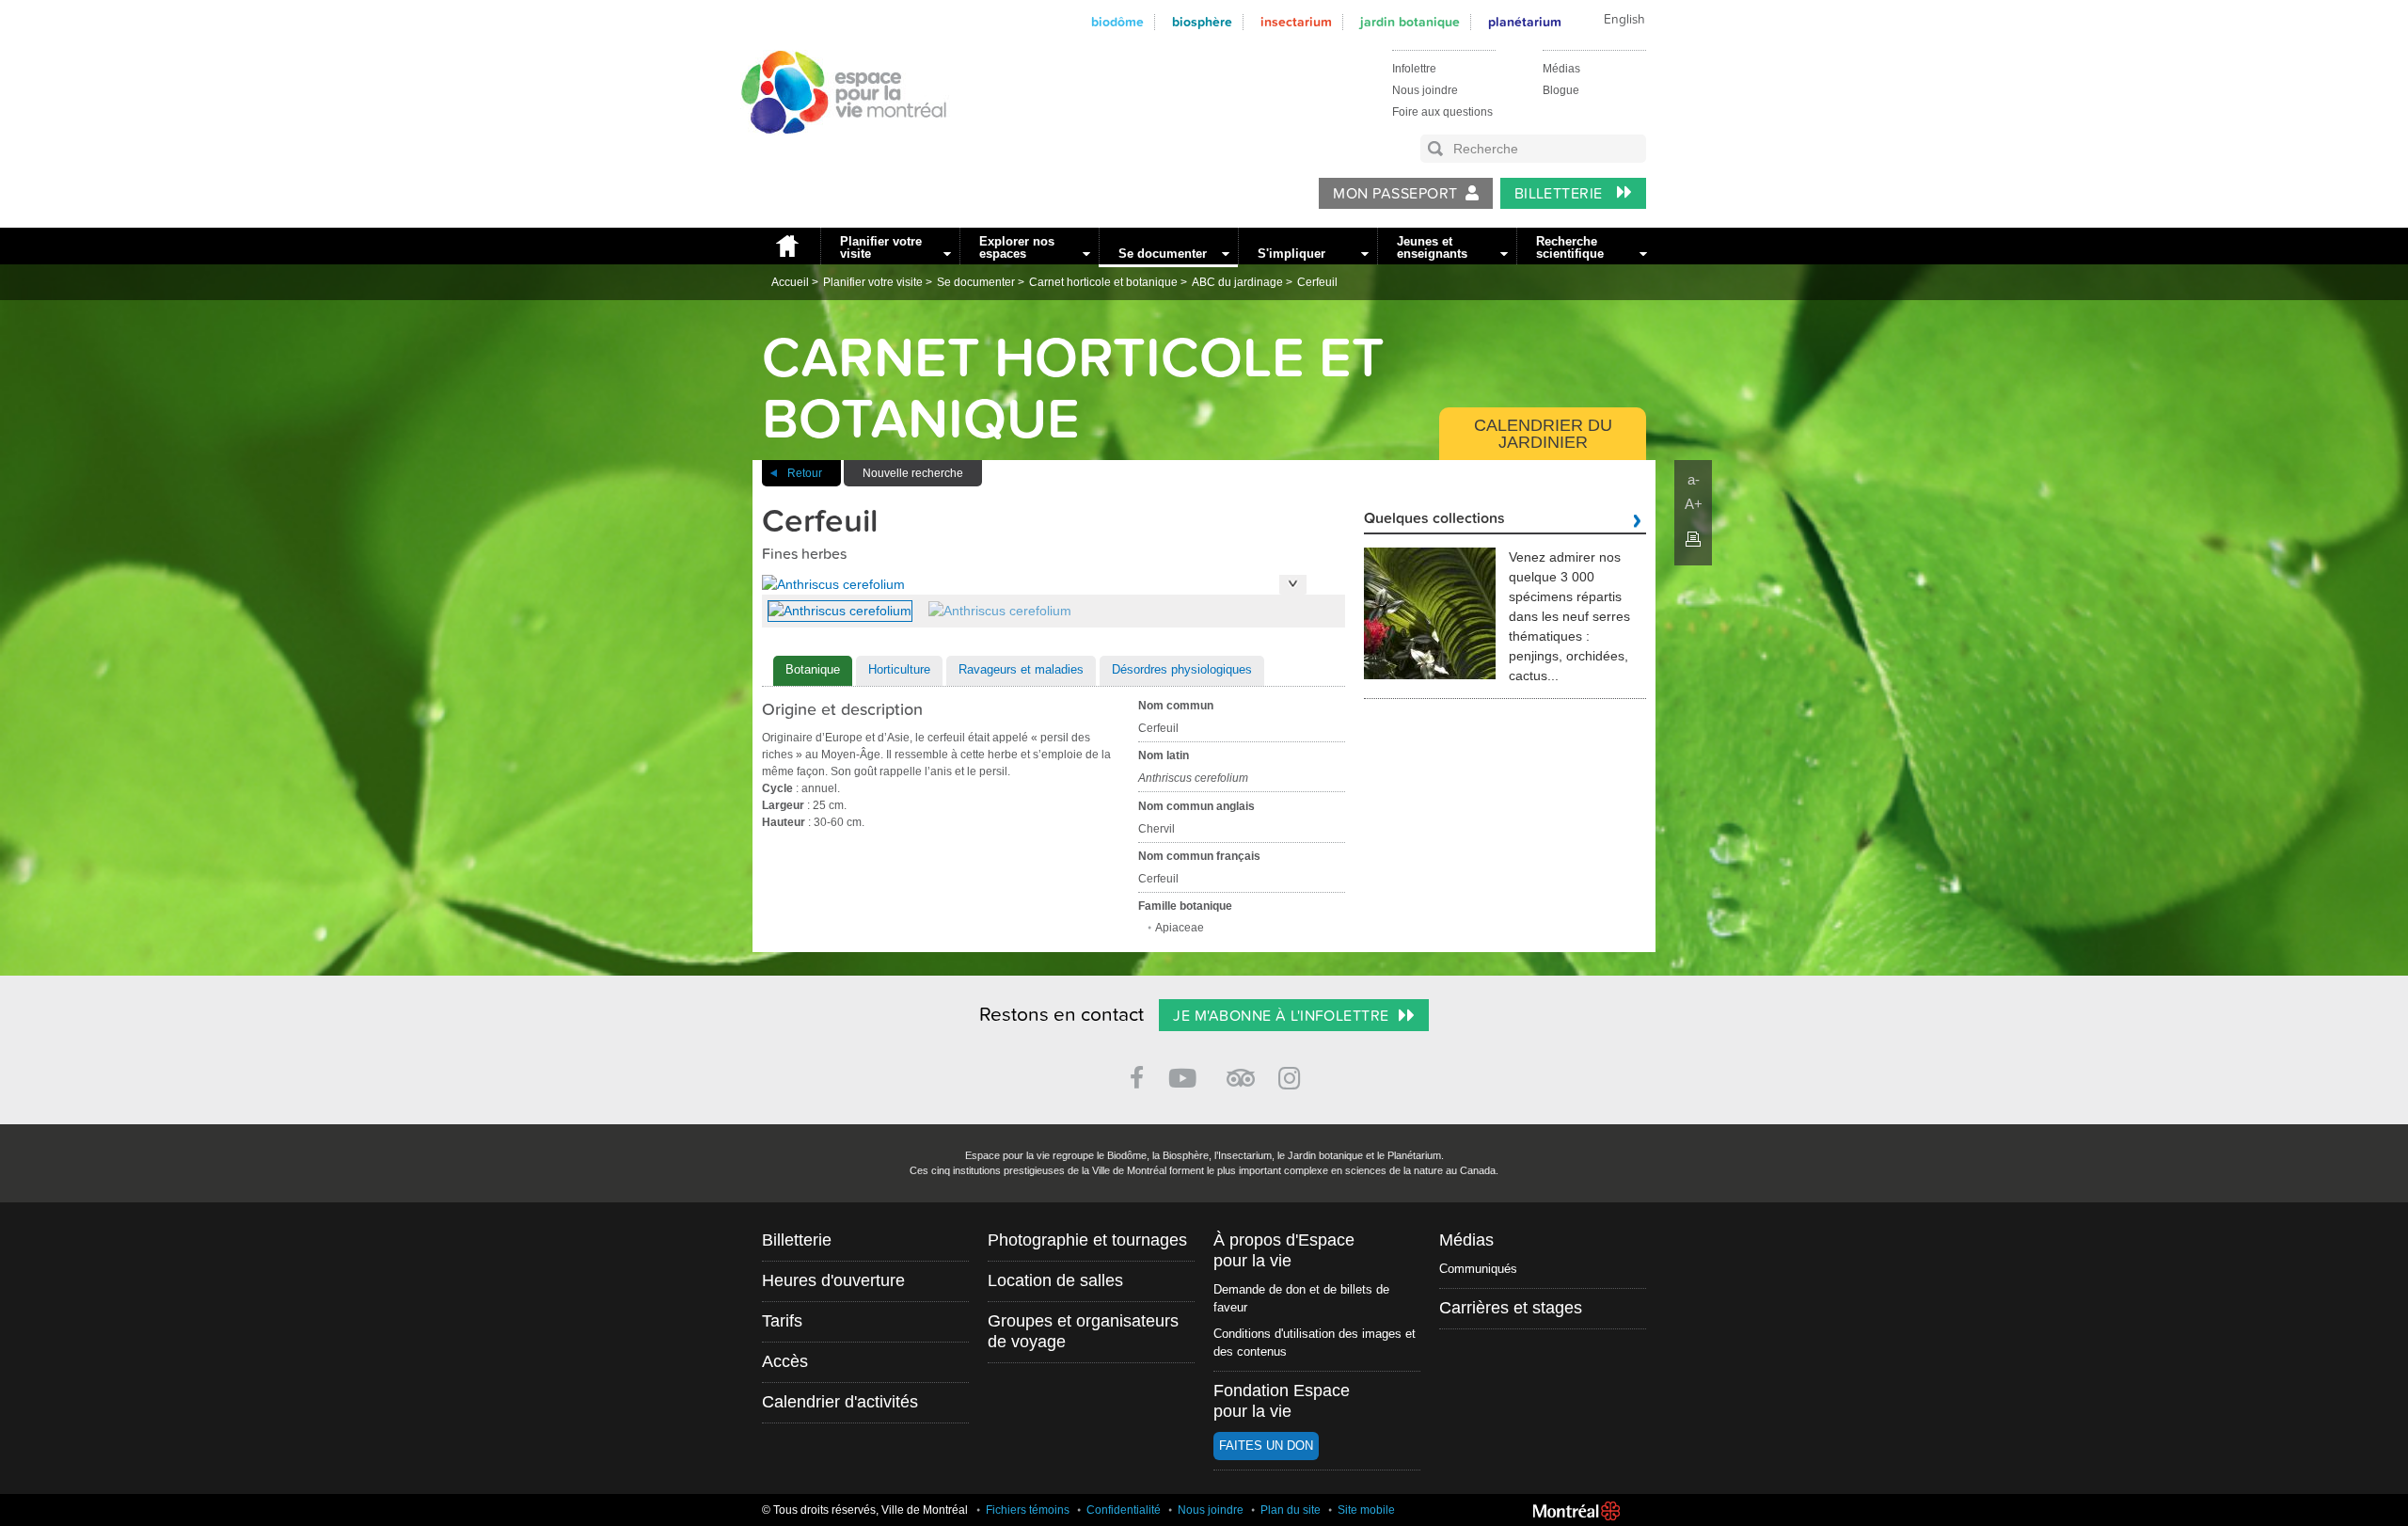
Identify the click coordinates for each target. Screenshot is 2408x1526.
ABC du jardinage (1237, 282)
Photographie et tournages (1087, 1240)
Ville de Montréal (1576, 1511)
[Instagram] (1293, 1075)
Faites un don (1266, 1446)
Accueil (786, 246)
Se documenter (1163, 254)
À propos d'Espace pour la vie (1284, 1250)
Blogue (1561, 90)
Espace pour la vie (833, 151)
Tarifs (782, 1321)
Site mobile (1366, 1510)
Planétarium (1525, 22)
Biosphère (1202, 22)
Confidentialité (1124, 1510)
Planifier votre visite (881, 247)
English (1624, 20)
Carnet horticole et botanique (1103, 282)
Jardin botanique (1410, 22)
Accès (785, 1361)
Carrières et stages (1511, 1308)
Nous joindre (1425, 90)
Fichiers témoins (1028, 1510)
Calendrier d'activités (840, 1402)
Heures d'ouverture (833, 1280)
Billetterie (1561, 194)
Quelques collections (1434, 519)
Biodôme (1117, 22)
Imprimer (1693, 539)
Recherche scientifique (1570, 247)
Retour (805, 473)
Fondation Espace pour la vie (1282, 1401)
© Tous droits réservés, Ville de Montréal (865, 1510)
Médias (1561, 69)
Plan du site (1291, 1510)
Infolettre (1414, 69)
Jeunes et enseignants (1432, 247)
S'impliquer (1291, 254)
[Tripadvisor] (1241, 1070)
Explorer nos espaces (1017, 247)
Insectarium (1296, 22)
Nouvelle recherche (913, 473)
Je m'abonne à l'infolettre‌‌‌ (1281, 1016)
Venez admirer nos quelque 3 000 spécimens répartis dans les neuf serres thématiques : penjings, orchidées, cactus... (1569, 616)
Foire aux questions (1442, 112)
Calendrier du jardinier (1543, 434)
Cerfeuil (1317, 282)
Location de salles (1055, 1280)
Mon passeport (1395, 194)
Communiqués (1478, 1269)
